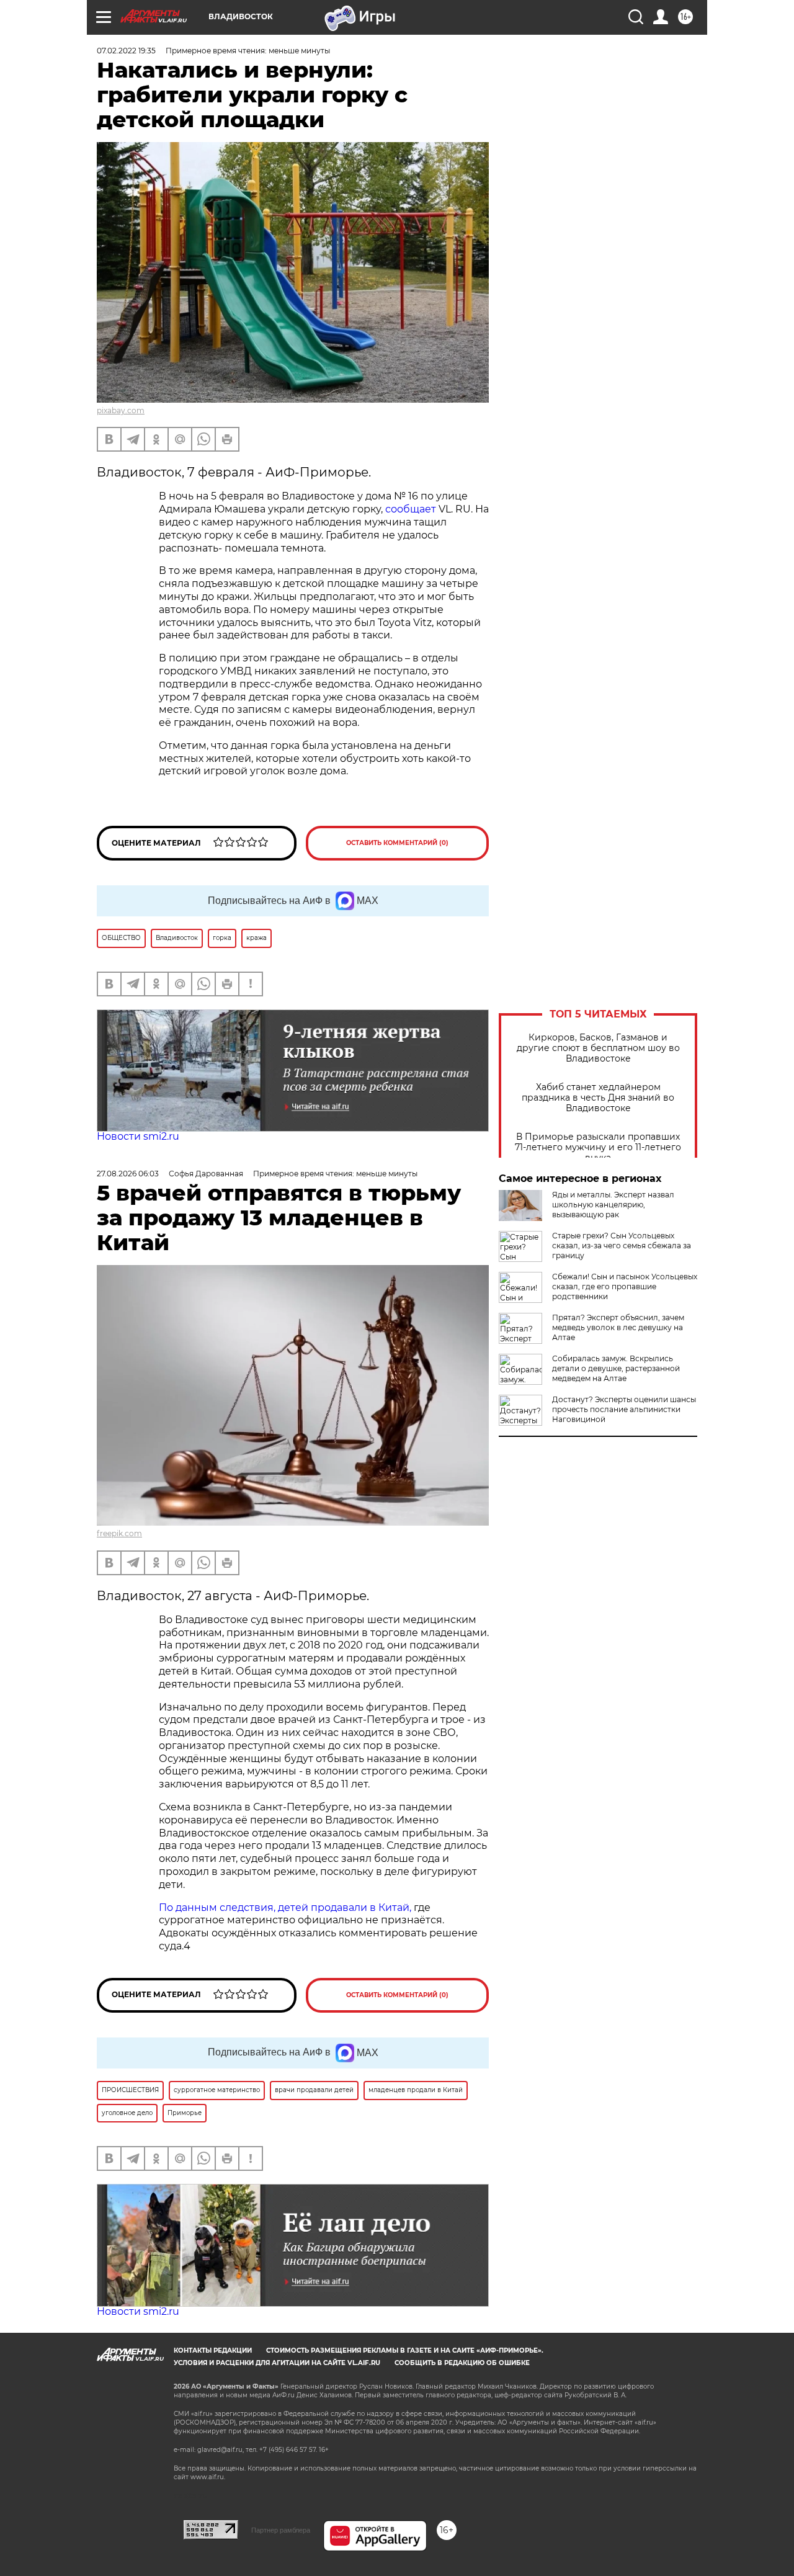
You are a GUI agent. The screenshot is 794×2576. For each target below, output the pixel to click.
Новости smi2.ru (138, 1136)
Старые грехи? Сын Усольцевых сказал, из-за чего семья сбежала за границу (622, 1246)
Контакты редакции (213, 2350)
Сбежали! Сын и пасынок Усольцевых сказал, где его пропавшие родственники (625, 1286)
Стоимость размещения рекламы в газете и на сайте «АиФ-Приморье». (405, 2350)
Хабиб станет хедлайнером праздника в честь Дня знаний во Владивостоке (598, 1098)
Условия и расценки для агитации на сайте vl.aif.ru (277, 2363)
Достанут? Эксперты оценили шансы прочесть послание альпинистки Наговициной (624, 1409)
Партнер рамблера (281, 2530)
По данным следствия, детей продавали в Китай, (285, 1907)
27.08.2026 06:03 (128, 1174)
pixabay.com (121, 410)
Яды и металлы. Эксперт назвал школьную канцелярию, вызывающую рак (613, 1205)
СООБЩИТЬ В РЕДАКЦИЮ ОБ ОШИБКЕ (462, 2363)
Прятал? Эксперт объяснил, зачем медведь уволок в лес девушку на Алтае (618, 1327)
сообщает (411, 509)
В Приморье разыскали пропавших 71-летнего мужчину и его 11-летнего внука (598, 1147)
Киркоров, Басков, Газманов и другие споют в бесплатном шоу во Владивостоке (598, 1048)
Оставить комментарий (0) (397, 843)
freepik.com (119, 1533)
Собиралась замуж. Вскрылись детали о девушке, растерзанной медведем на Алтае (616, 1368)
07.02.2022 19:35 (126, 51)
